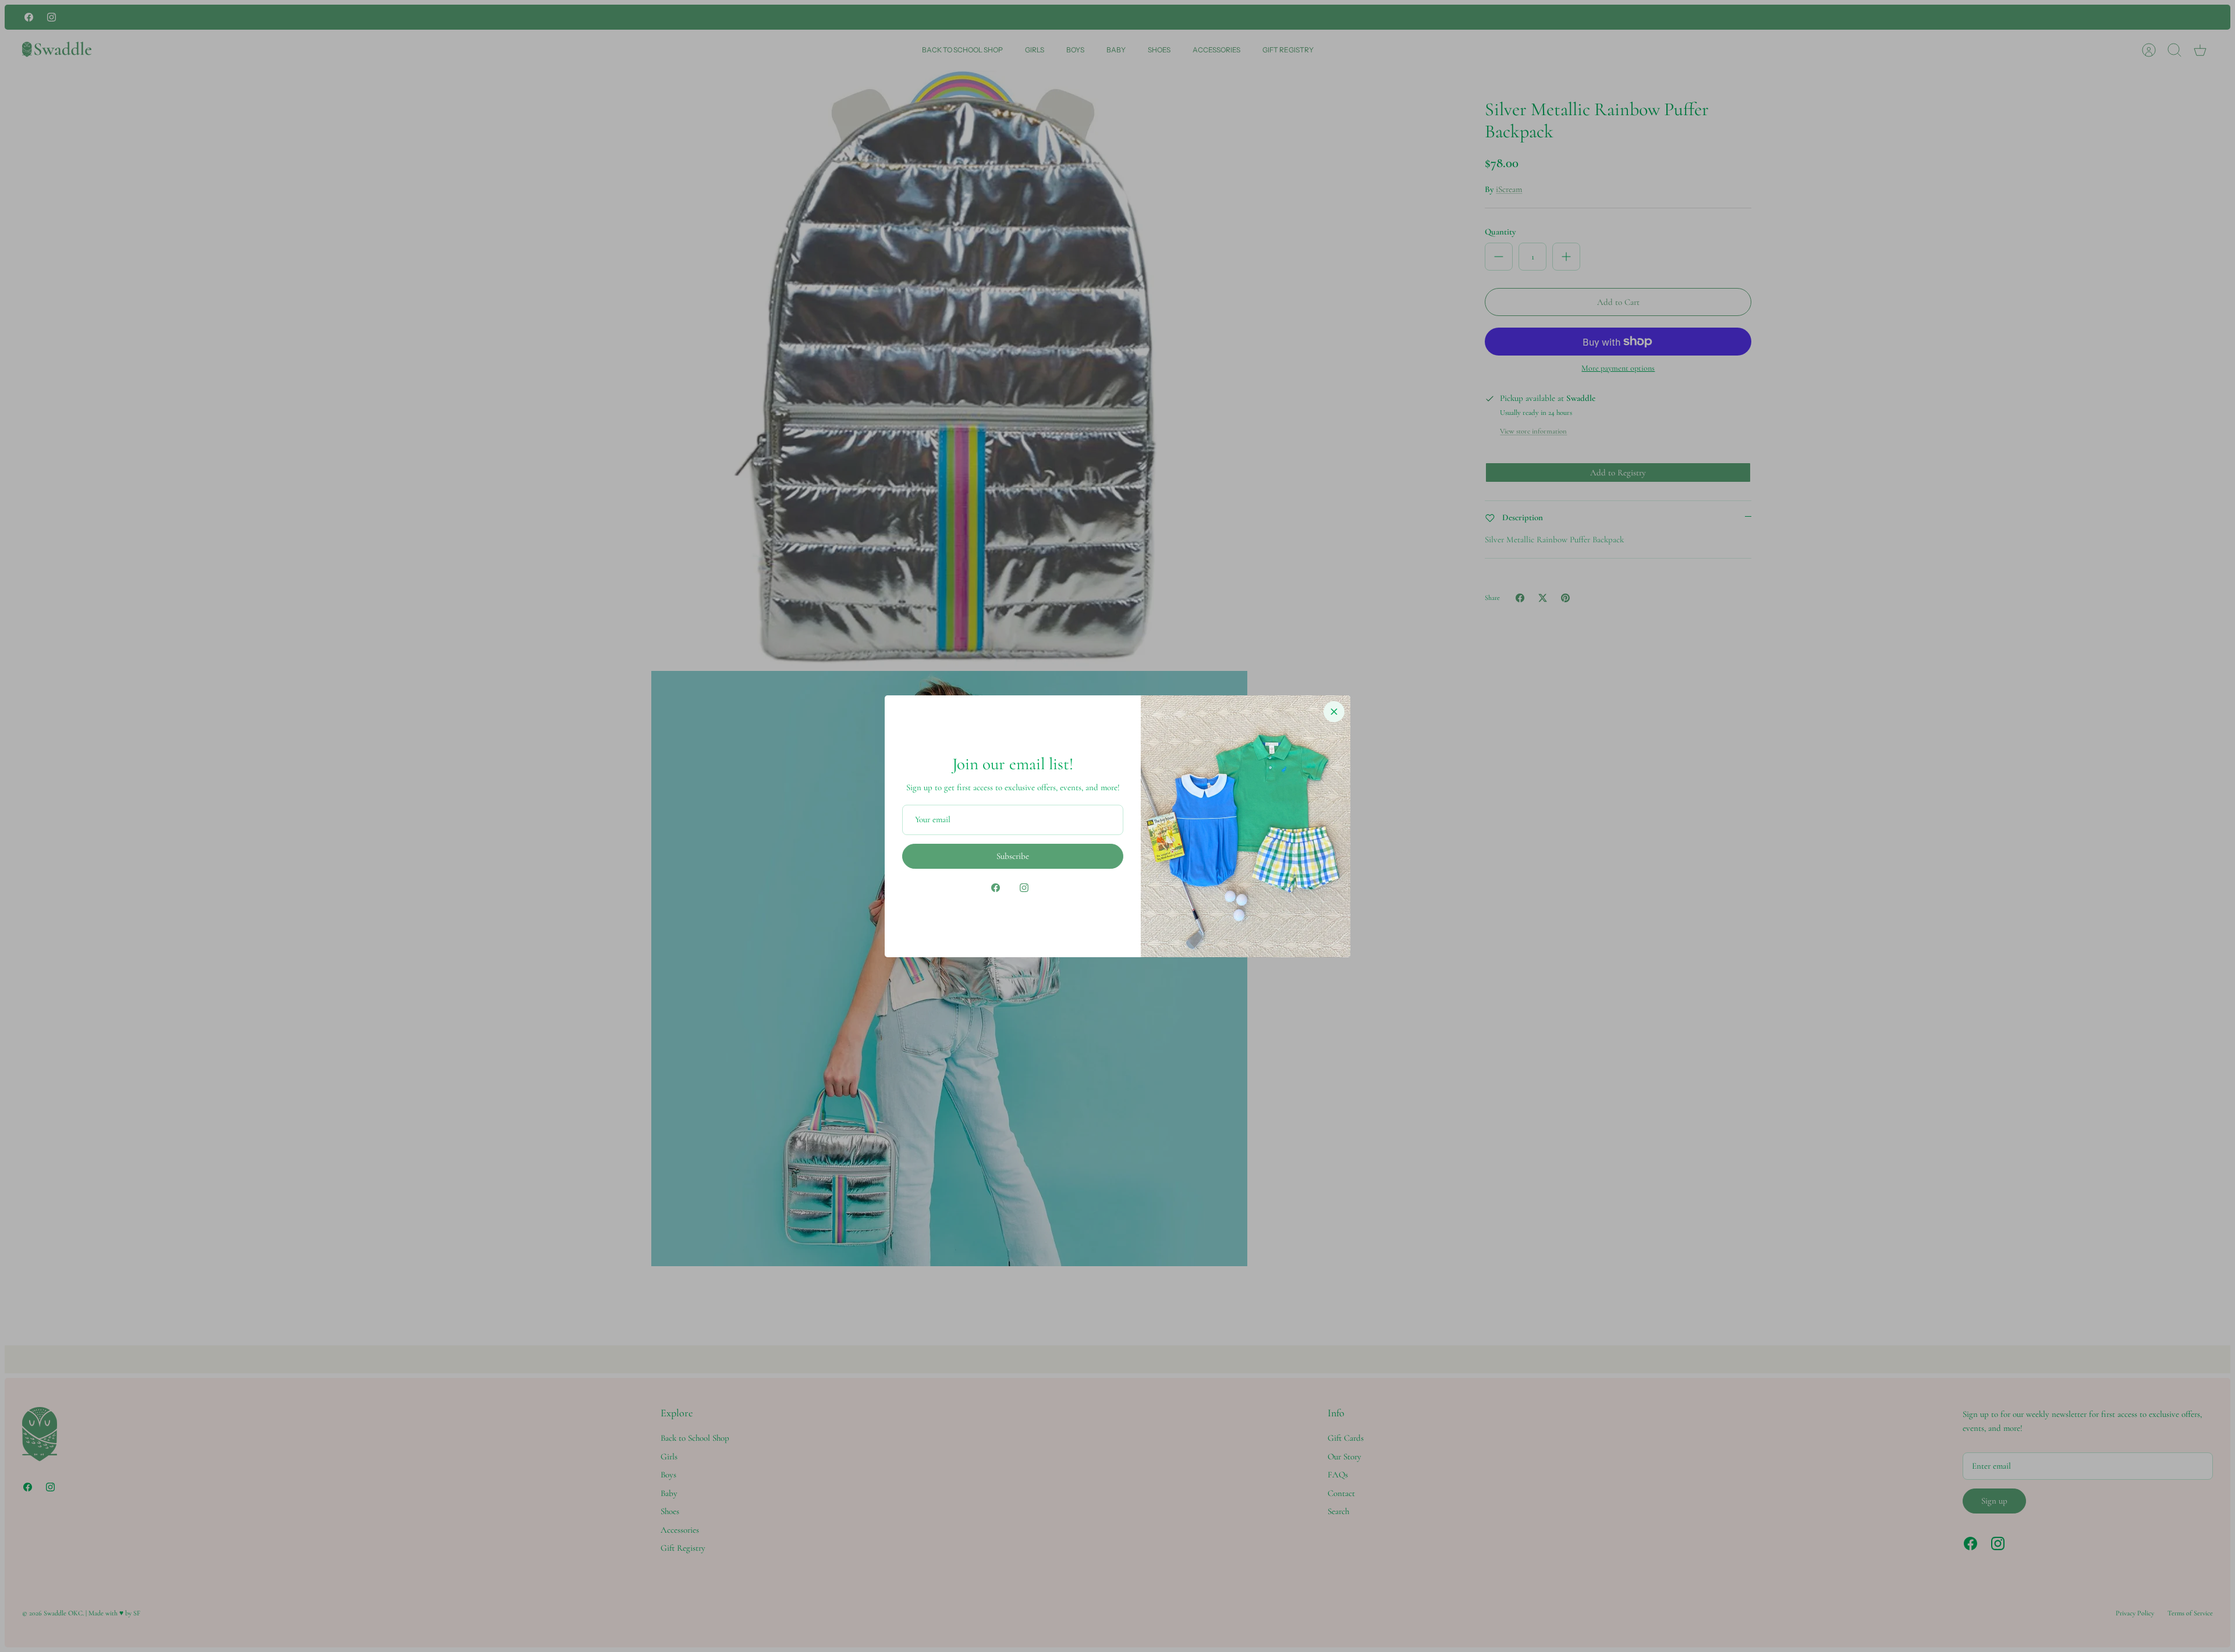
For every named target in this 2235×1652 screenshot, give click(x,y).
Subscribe (1013, 856)
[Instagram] (1024, 888)
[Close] (1334, 712)
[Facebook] (996, 888)
